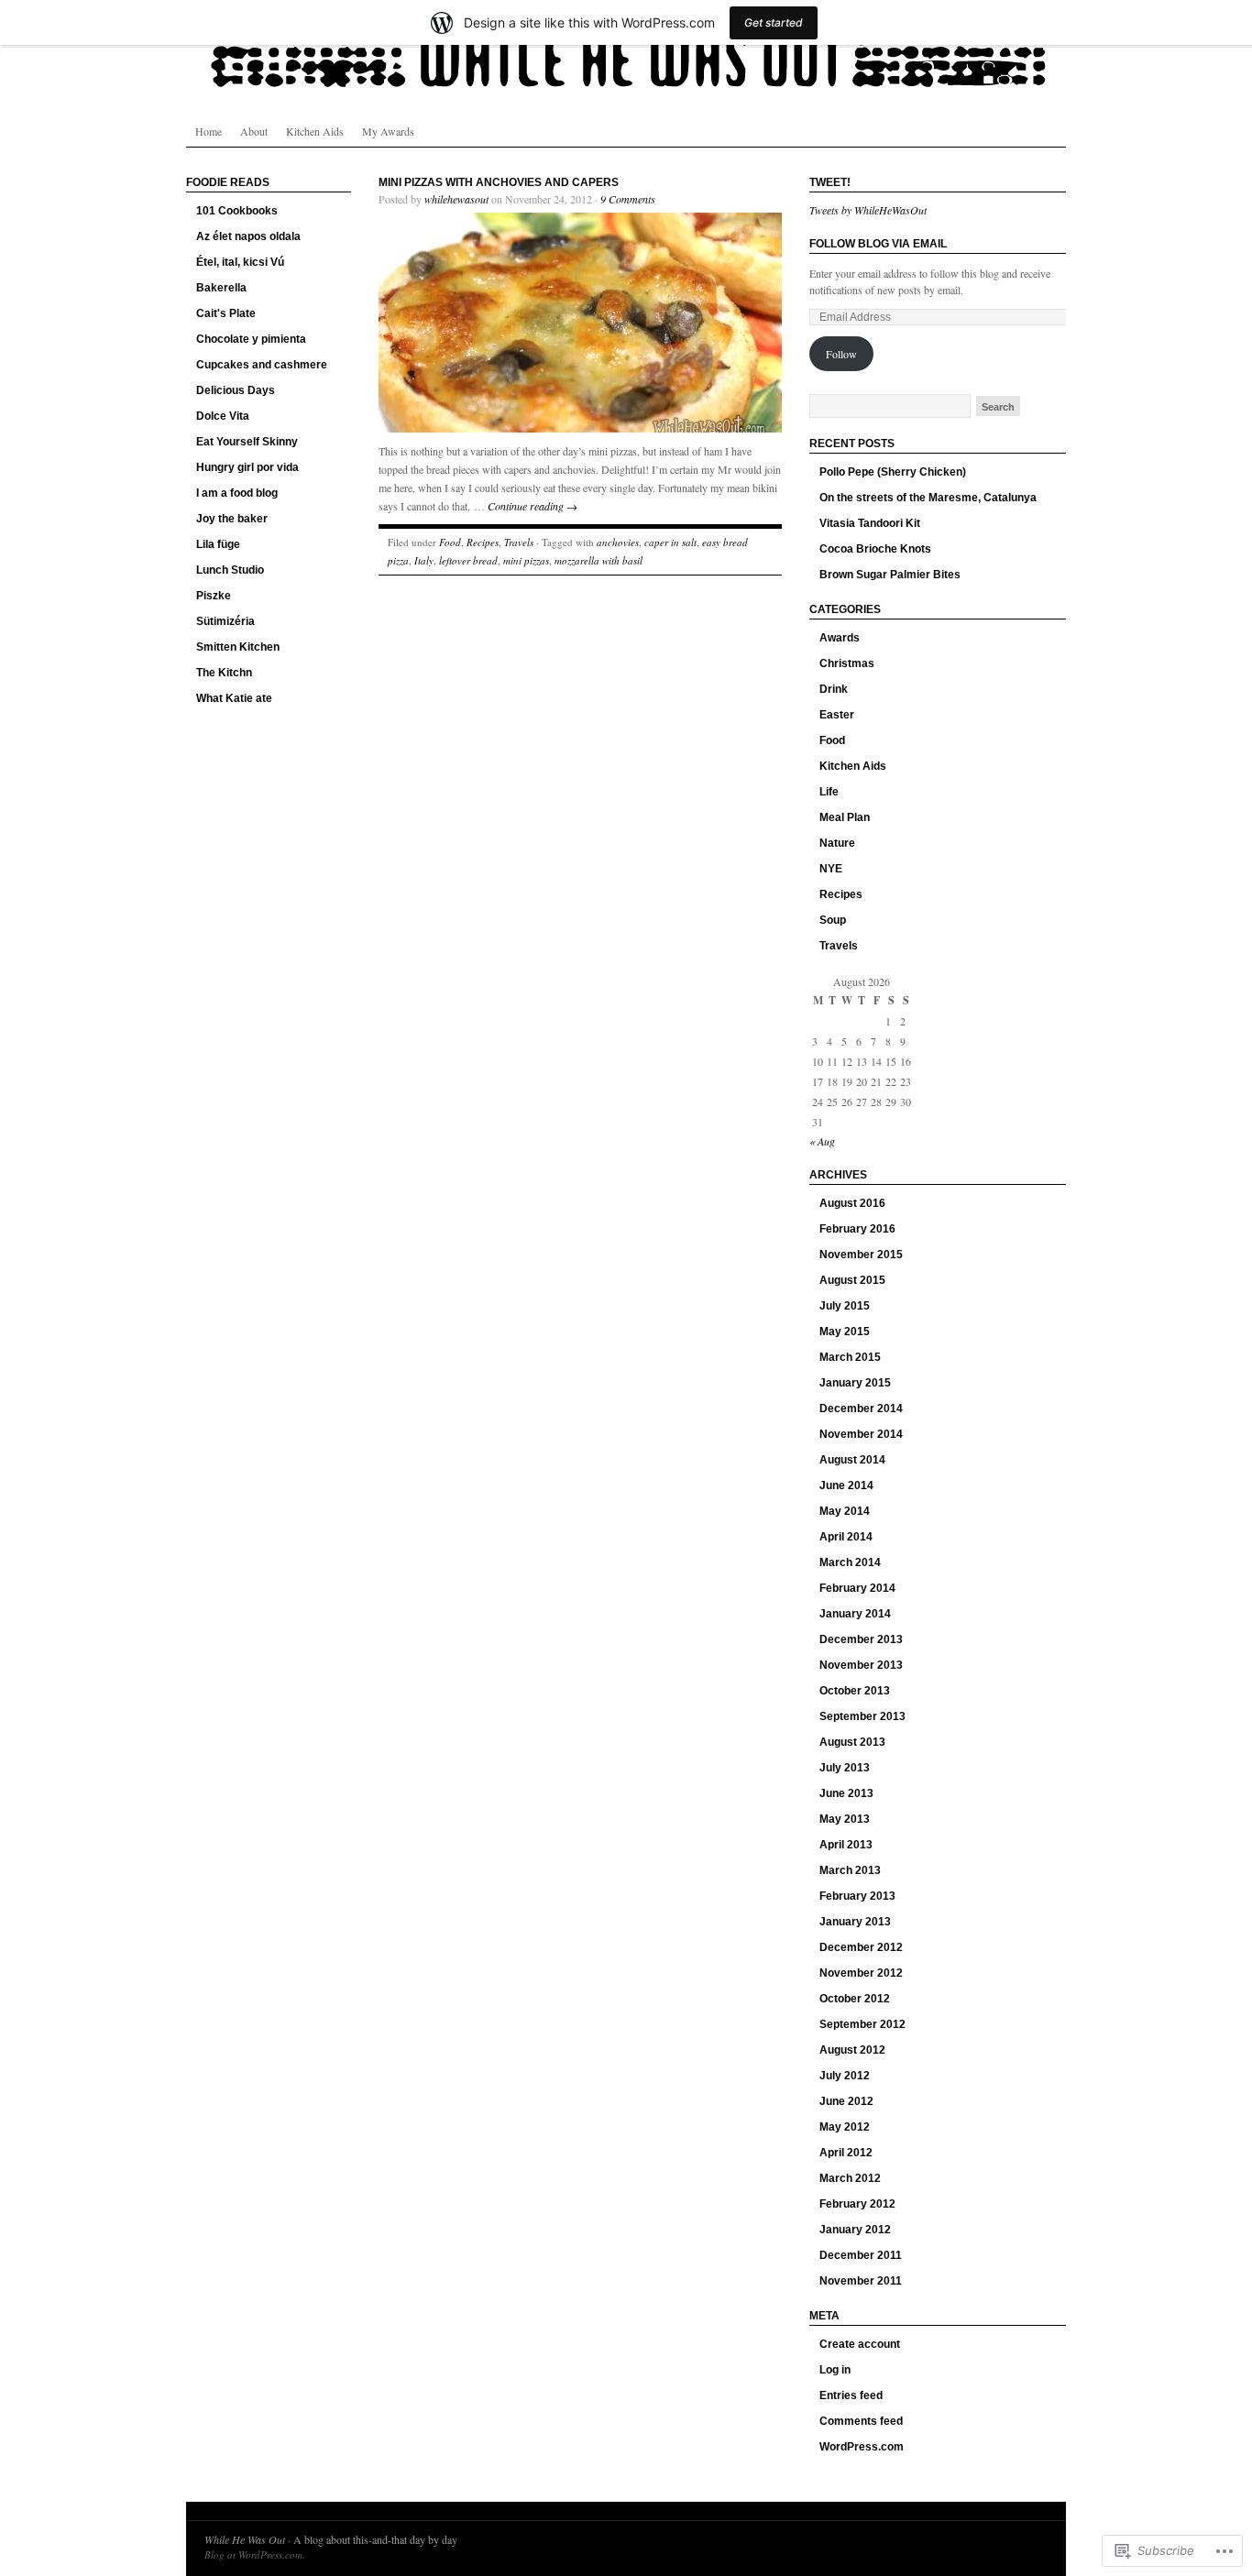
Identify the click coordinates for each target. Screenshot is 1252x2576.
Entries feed (851, 2395)
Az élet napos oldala (248, 236)
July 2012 (845, 2076)
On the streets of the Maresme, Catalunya (928, 498)
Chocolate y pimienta (251, 339)
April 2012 (846, 2153)
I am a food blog (237, 493)
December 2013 (861, 1639)
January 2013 (855, 1922)
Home (209, 131)
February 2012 (857, 2204)
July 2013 (845, 1768)
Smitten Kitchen (238, 647)
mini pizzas (526, 560)
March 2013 (850, 1870)
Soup (833, 920)
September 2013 (862, 1716)
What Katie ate (234, 698)
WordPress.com (862, 2447)
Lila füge (218, 544)
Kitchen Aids (315, 131)
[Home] (626, 55)
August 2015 (852, 1280)
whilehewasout (456, 199)
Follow (841, 354)
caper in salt (670, 542)
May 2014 (845, 1511)
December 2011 (861, 2255)
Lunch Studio (230, 570)
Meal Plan (845, 817)
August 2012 (852, 2050)
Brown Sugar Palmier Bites (890, 575)
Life (829, 792)
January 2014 (855, 1614)
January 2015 (855, 1383)
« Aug (822, 1141)
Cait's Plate (226, 313)
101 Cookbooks (237, 211)
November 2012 (861, 1973)
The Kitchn (224, 673)
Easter (837, 715)
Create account (860, 2344)
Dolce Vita (223, 416)
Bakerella (221, 288)
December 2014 (861, 1409)
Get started (774, 22)
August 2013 (852, 1742)
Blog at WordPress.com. (255, 2554)
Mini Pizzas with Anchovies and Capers (499, 182)
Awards (840, 638)
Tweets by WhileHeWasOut (868, 210)
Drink (834, 689)
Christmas (847, 663)
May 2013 (845, 1819)
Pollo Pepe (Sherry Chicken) (893, 472)
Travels (519, 542)
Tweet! (830, 182)
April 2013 (846, 1845)
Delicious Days (236, 390)
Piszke (214, 596)
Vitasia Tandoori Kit (870, 523)
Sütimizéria (225, 621)
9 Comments (628, 199)
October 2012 (855, 1999)
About (254, 131)
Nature (837, 843)
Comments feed (861, 2421)
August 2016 (852, 1203)
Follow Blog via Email (878, 244)
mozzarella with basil (599, 560)
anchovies (618, 542)
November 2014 (861, 1434)
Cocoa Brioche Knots (875, 549)
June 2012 (846, 2101)
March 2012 (850, 2178)
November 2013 (861, 1665)
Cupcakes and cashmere (262, 365)
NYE (831, 869)
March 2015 (850, 1357)
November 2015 (861, 1255)
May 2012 (845, 2127)
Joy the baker (232, 519)
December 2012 (861, 1947)
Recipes (483, 542)
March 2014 (850, 1562)
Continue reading (533, 506)
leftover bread (468, 560)
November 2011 (861, 2281)
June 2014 (846, 1485)
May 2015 (845, 1332)
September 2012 (862, 2024)
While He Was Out (245, 2539)
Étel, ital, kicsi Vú (240, 262)
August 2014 (852, 1460)
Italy (424, 560)
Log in (835, 2370)
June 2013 (846, 1793)
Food (450, 542)
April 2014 (846, 1537)
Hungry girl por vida (247, 467)
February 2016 (857, 1229)
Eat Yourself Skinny (247, 442)
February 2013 (857, 1896)
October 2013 (855, 1691)
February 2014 (857, 1588)
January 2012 (855, 2230)
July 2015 (845, 1306)
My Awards (388, 131)
